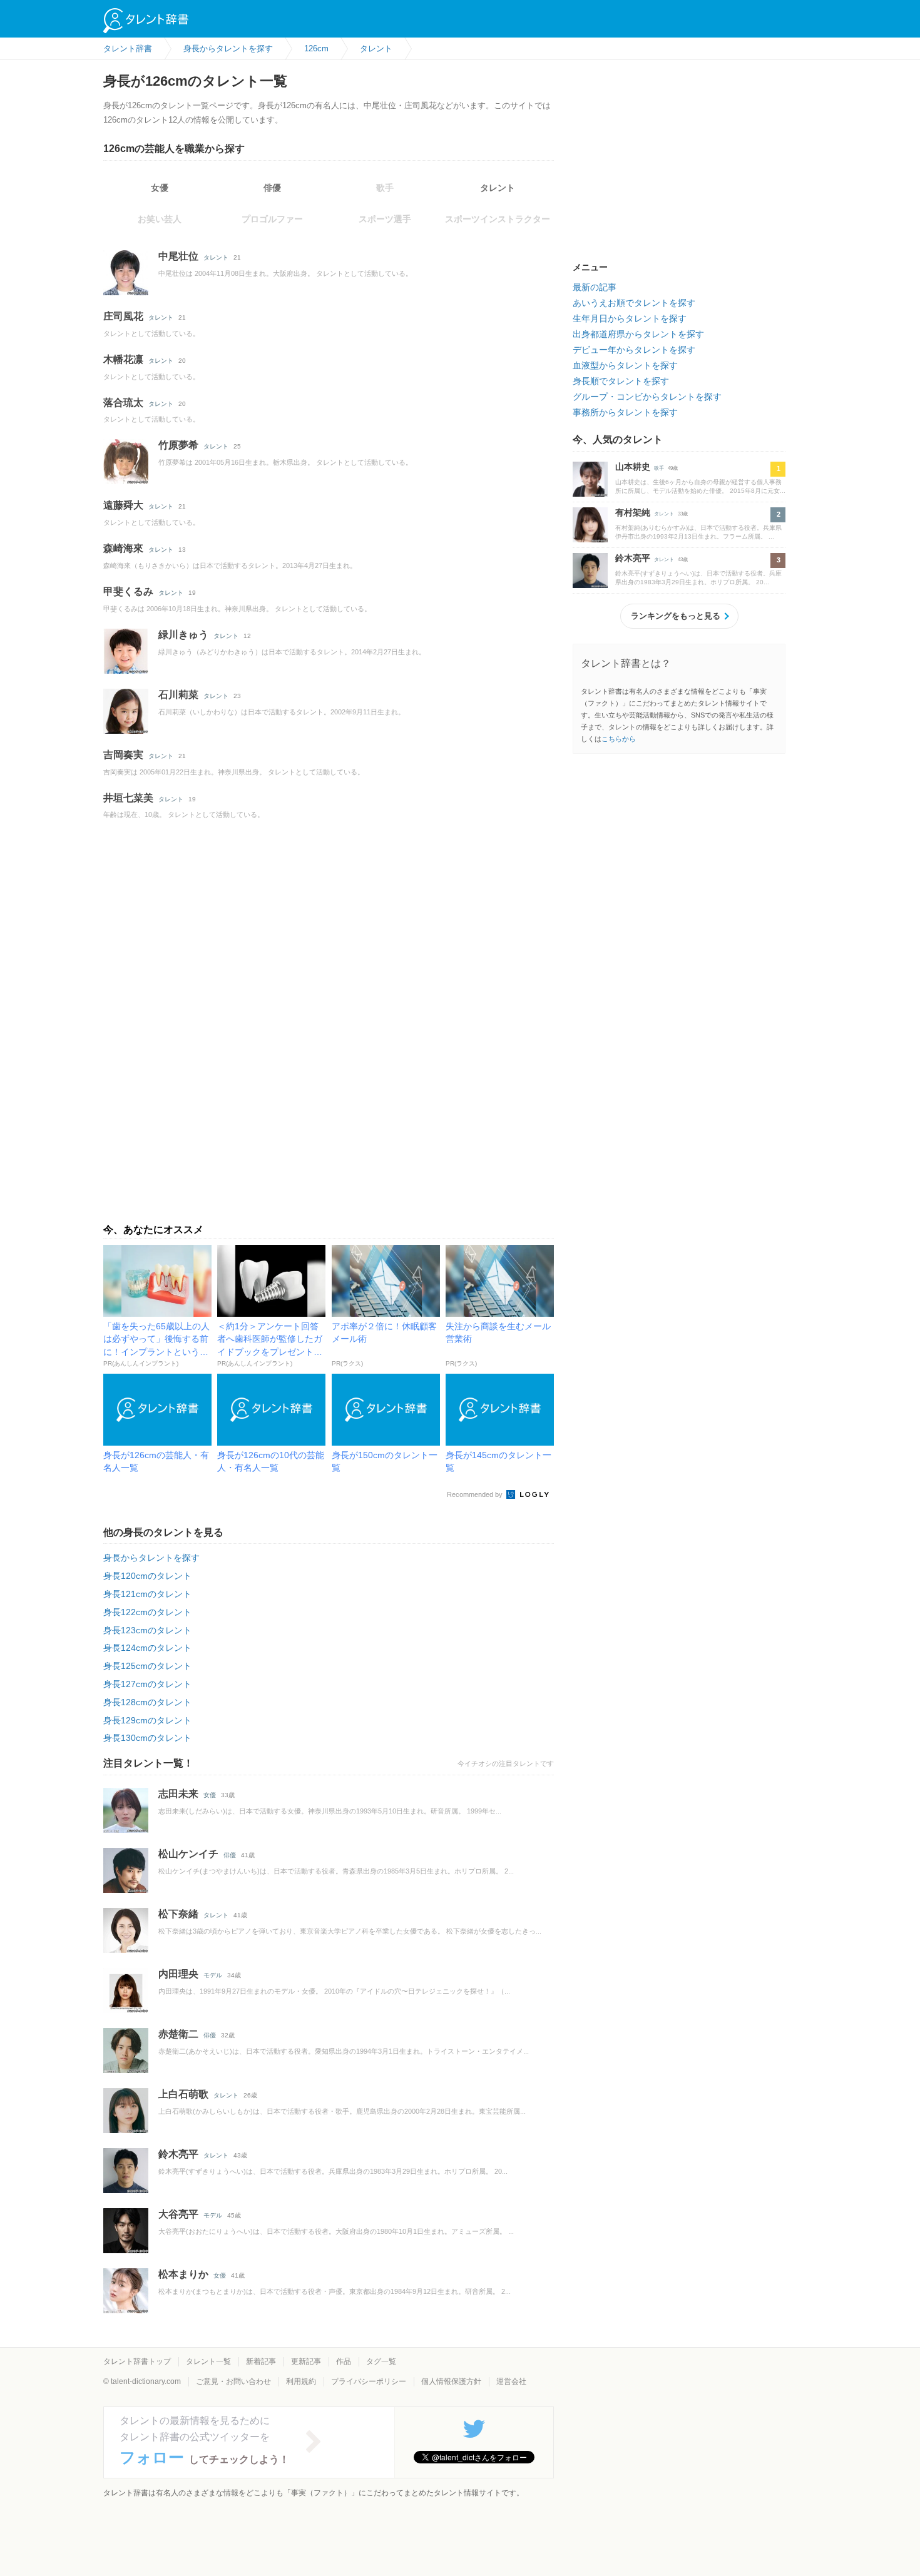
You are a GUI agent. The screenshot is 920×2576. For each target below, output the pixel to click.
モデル (213, 1975)
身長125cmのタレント (147, 1666)
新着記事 (261, 2361)
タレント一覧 (208, 2361)
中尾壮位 (178, 256)
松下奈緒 (178, 1914)
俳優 (272, 188)
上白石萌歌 (183, 2094)
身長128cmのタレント (147, 1702)
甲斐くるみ (128, 591)
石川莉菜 (178, 695)
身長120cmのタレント (147, 1576)
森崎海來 (123, 548)
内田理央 (178, 1974)
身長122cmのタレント (147, 1612)
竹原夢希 (178, 445)
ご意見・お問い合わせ (233, 2381)
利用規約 (301, 2381)
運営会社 (511, 2381)
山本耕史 (633, 467)
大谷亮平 (178, 2214)
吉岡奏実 (123, 755)
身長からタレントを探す (151, 1558)
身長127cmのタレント (147, 1684)
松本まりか (183, 2274)
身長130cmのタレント (147, 1738)
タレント (498, 188)
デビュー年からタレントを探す (634, 350)
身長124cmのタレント (147, 1648)
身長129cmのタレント (147, 1720)
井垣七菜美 (128, 798)
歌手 (659, 468)
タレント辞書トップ (137, 2361)
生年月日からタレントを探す (630, 318)
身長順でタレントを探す (621, 381)
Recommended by (476, 1494)
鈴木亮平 (178, 2154)
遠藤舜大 (123, 505)
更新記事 (306, 2361)
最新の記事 (595, 287)
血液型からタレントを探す (625, 365)
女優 (160, 188)
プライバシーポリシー (369, 2381)
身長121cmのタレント (147, 1594)
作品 (344, 2361)
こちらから (619, 739)
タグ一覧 (381, 2361)
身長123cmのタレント (147, 1630)
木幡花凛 (123, 359)
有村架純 (633, 512)
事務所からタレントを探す (625, 412)
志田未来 (178, 1794)
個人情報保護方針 (451, 2381)
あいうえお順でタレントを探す (634, 303)
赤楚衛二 (178, 2034)
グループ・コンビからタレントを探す (647, 397)
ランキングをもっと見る (676, 616)
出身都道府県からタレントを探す (638, 334)
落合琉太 (123, 403)
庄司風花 (123, 316)
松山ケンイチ (188, 1854)
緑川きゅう (183, 635)
